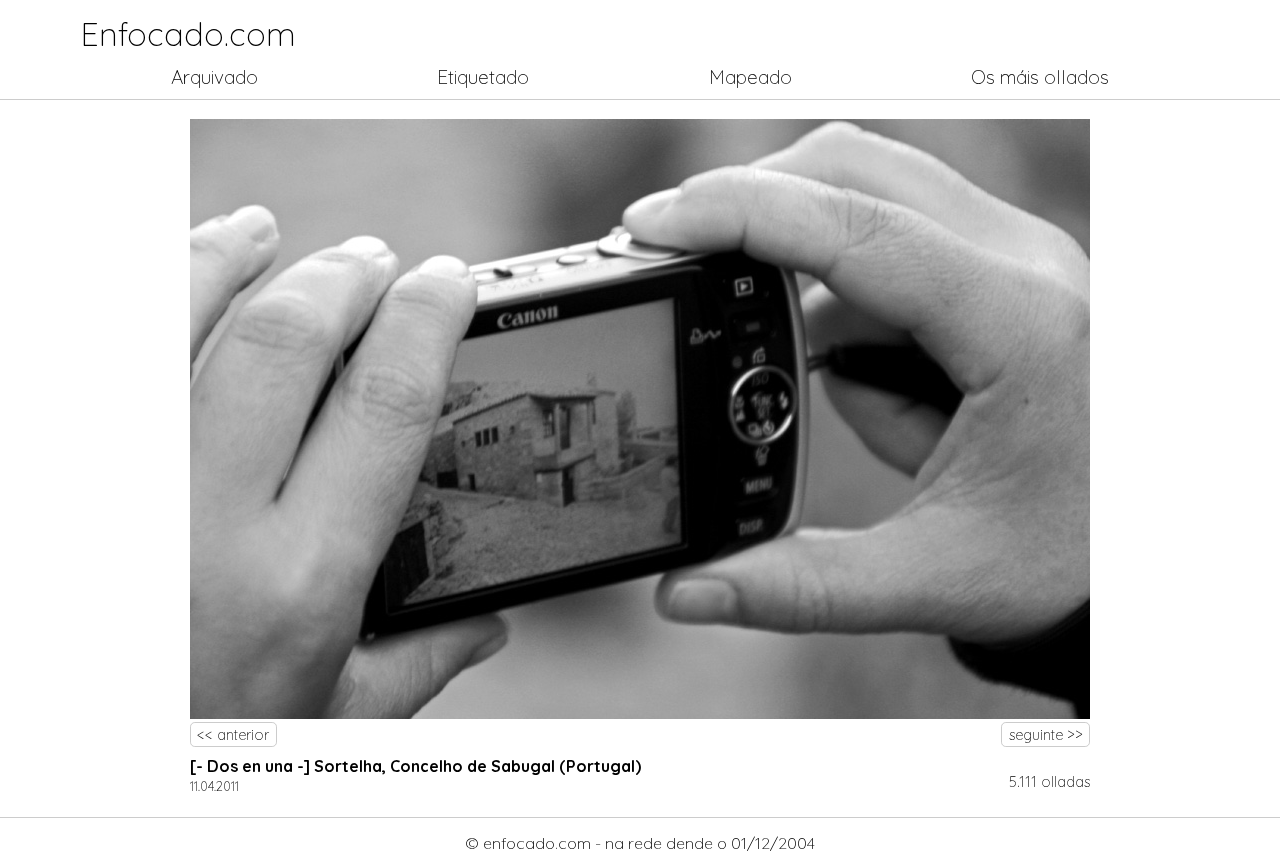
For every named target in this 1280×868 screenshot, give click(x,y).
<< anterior (233, 735)
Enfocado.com (188, 34)
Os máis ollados (1040, 77)
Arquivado (214, 77)
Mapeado (750, 77)
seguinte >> (1046, 735)
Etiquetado (483, 77)
